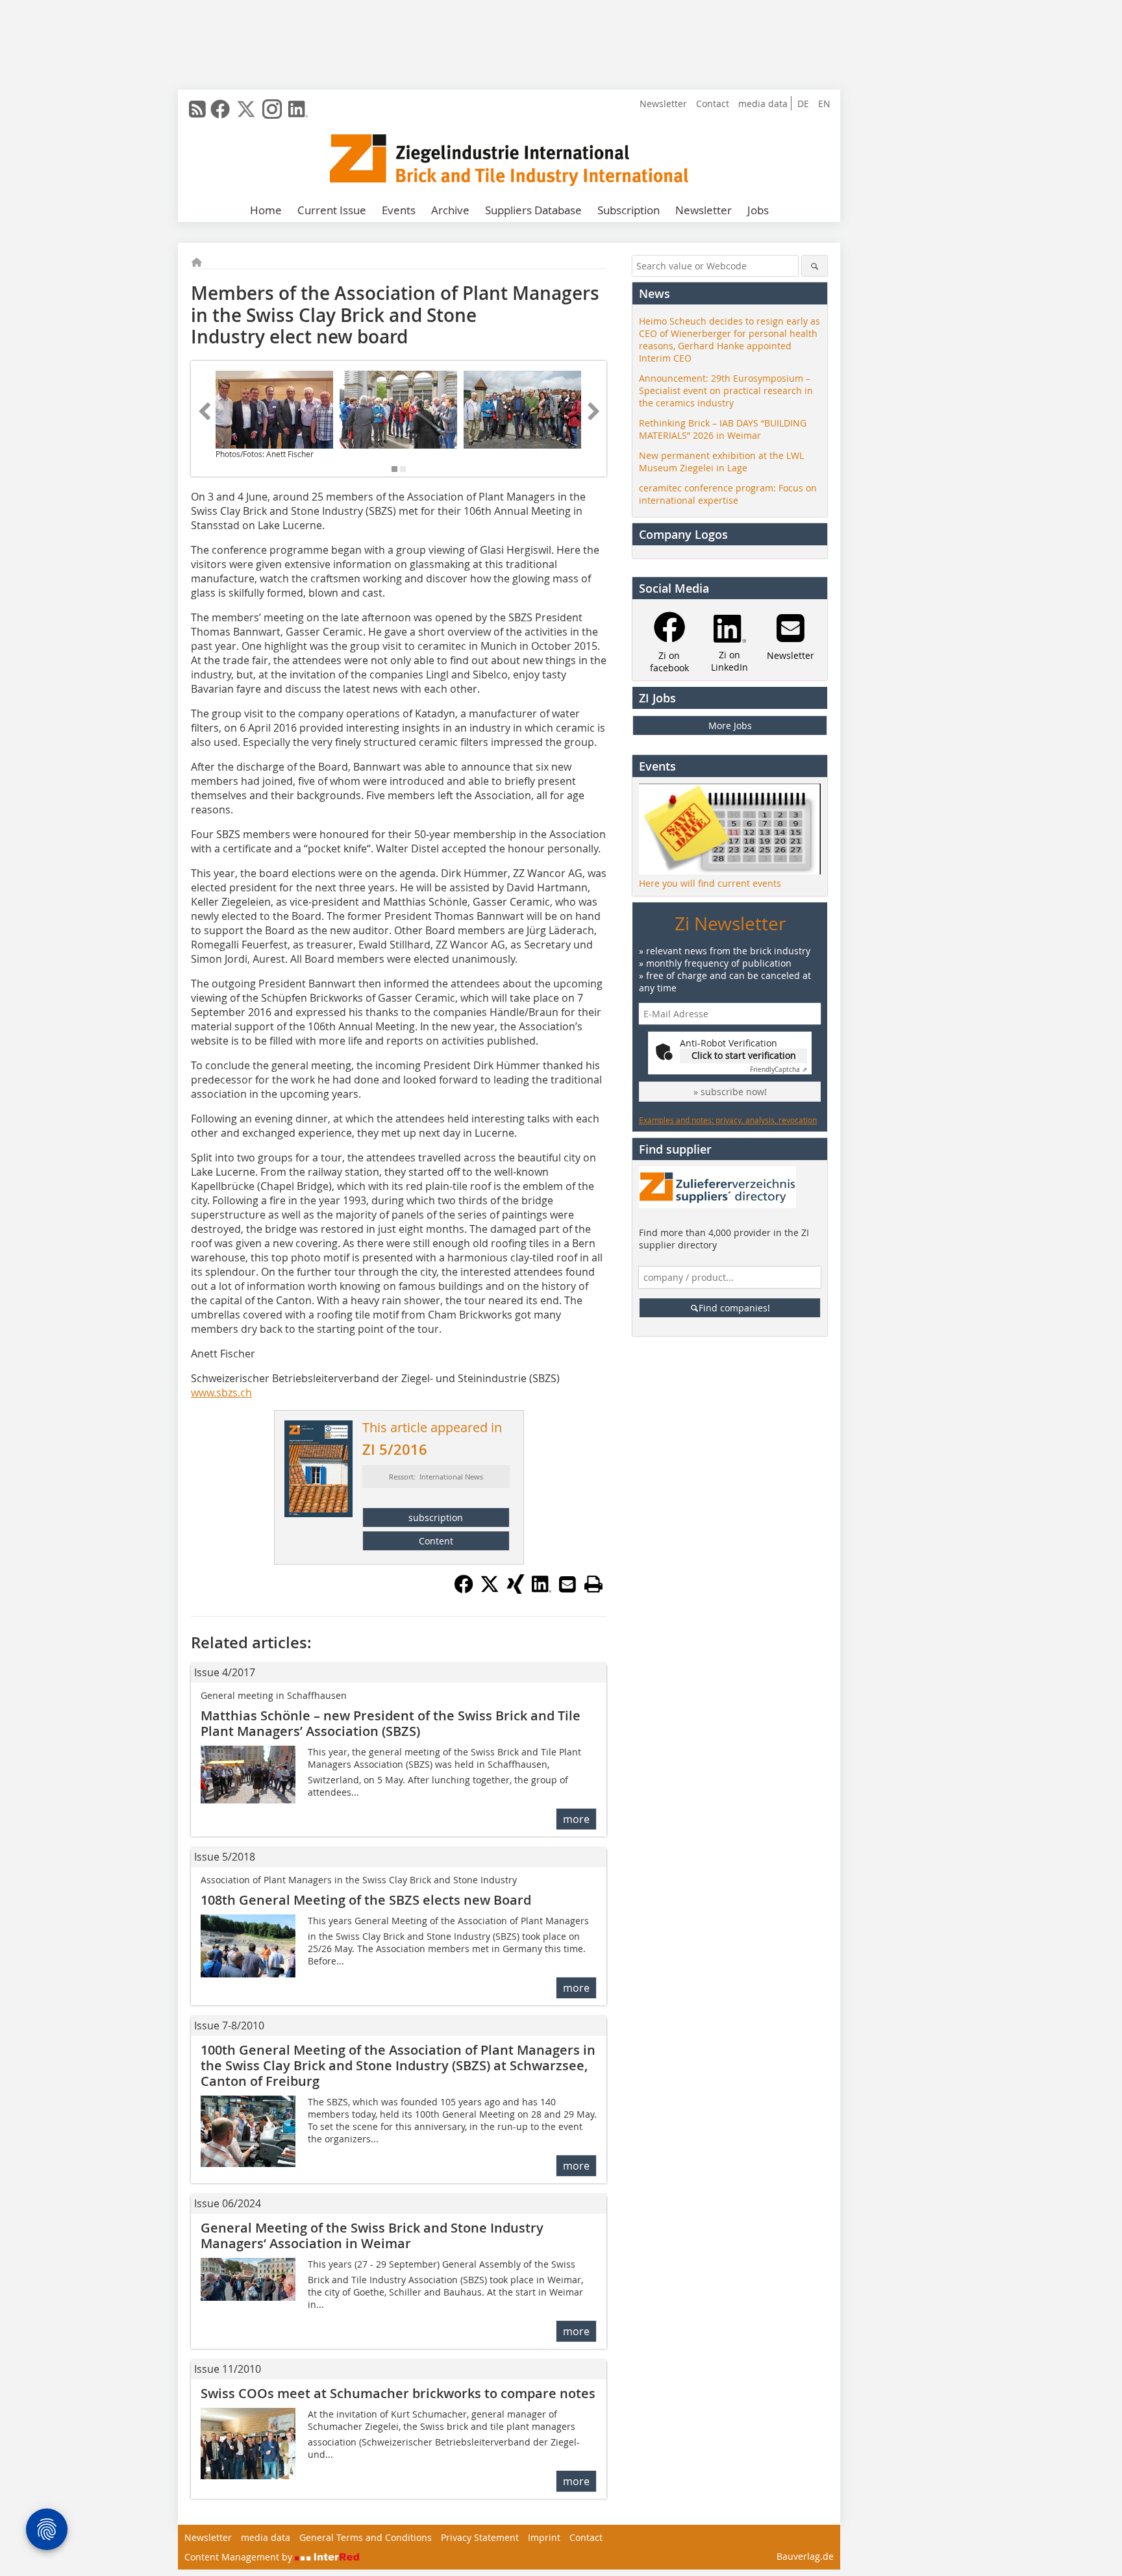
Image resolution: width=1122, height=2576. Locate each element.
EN (824, 104)
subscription (436, 1517)
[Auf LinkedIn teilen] (542, 1590)
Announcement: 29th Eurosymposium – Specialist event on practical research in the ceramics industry (726, 390)
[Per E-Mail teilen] (567, 1584)
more (576, 1819)
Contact (713, 104)
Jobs (758, 210)
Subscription (629, 210)
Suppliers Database (533, 210)
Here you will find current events (710, 883)
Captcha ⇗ (779, 1070)
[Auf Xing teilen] (516, 1590)
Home (266, 210)
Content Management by (240, 2557)
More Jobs (730, 725)
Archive (450, 210)
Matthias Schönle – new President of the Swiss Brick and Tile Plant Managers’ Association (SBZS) (391, 1723)
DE (803, 104)
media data (763, 104)
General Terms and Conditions (366, 2537)
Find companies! (734, 1308)
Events (399, 210)
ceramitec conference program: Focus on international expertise (728, 494)
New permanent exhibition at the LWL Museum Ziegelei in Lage (721, 462)
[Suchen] (815, 266)
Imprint (544, 2537)
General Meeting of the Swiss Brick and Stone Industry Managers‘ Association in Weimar (372, 2235)
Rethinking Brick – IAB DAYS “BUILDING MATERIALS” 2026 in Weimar (723, 429)
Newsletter (663, 104)
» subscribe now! (730, 1092)
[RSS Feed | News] (197, 109)
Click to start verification (744, 1055)
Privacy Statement (480, 2537)
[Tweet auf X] (490, 1590)
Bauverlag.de (805, 2556)
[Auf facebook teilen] (464, 1590)
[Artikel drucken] (593, 1584)
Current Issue (332, 210)
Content (436, 1541)
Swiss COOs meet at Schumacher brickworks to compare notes (398, 2393)
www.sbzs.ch (221, 1393)
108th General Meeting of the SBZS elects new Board (366, 1900)
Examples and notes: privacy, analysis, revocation (728, 1120)
